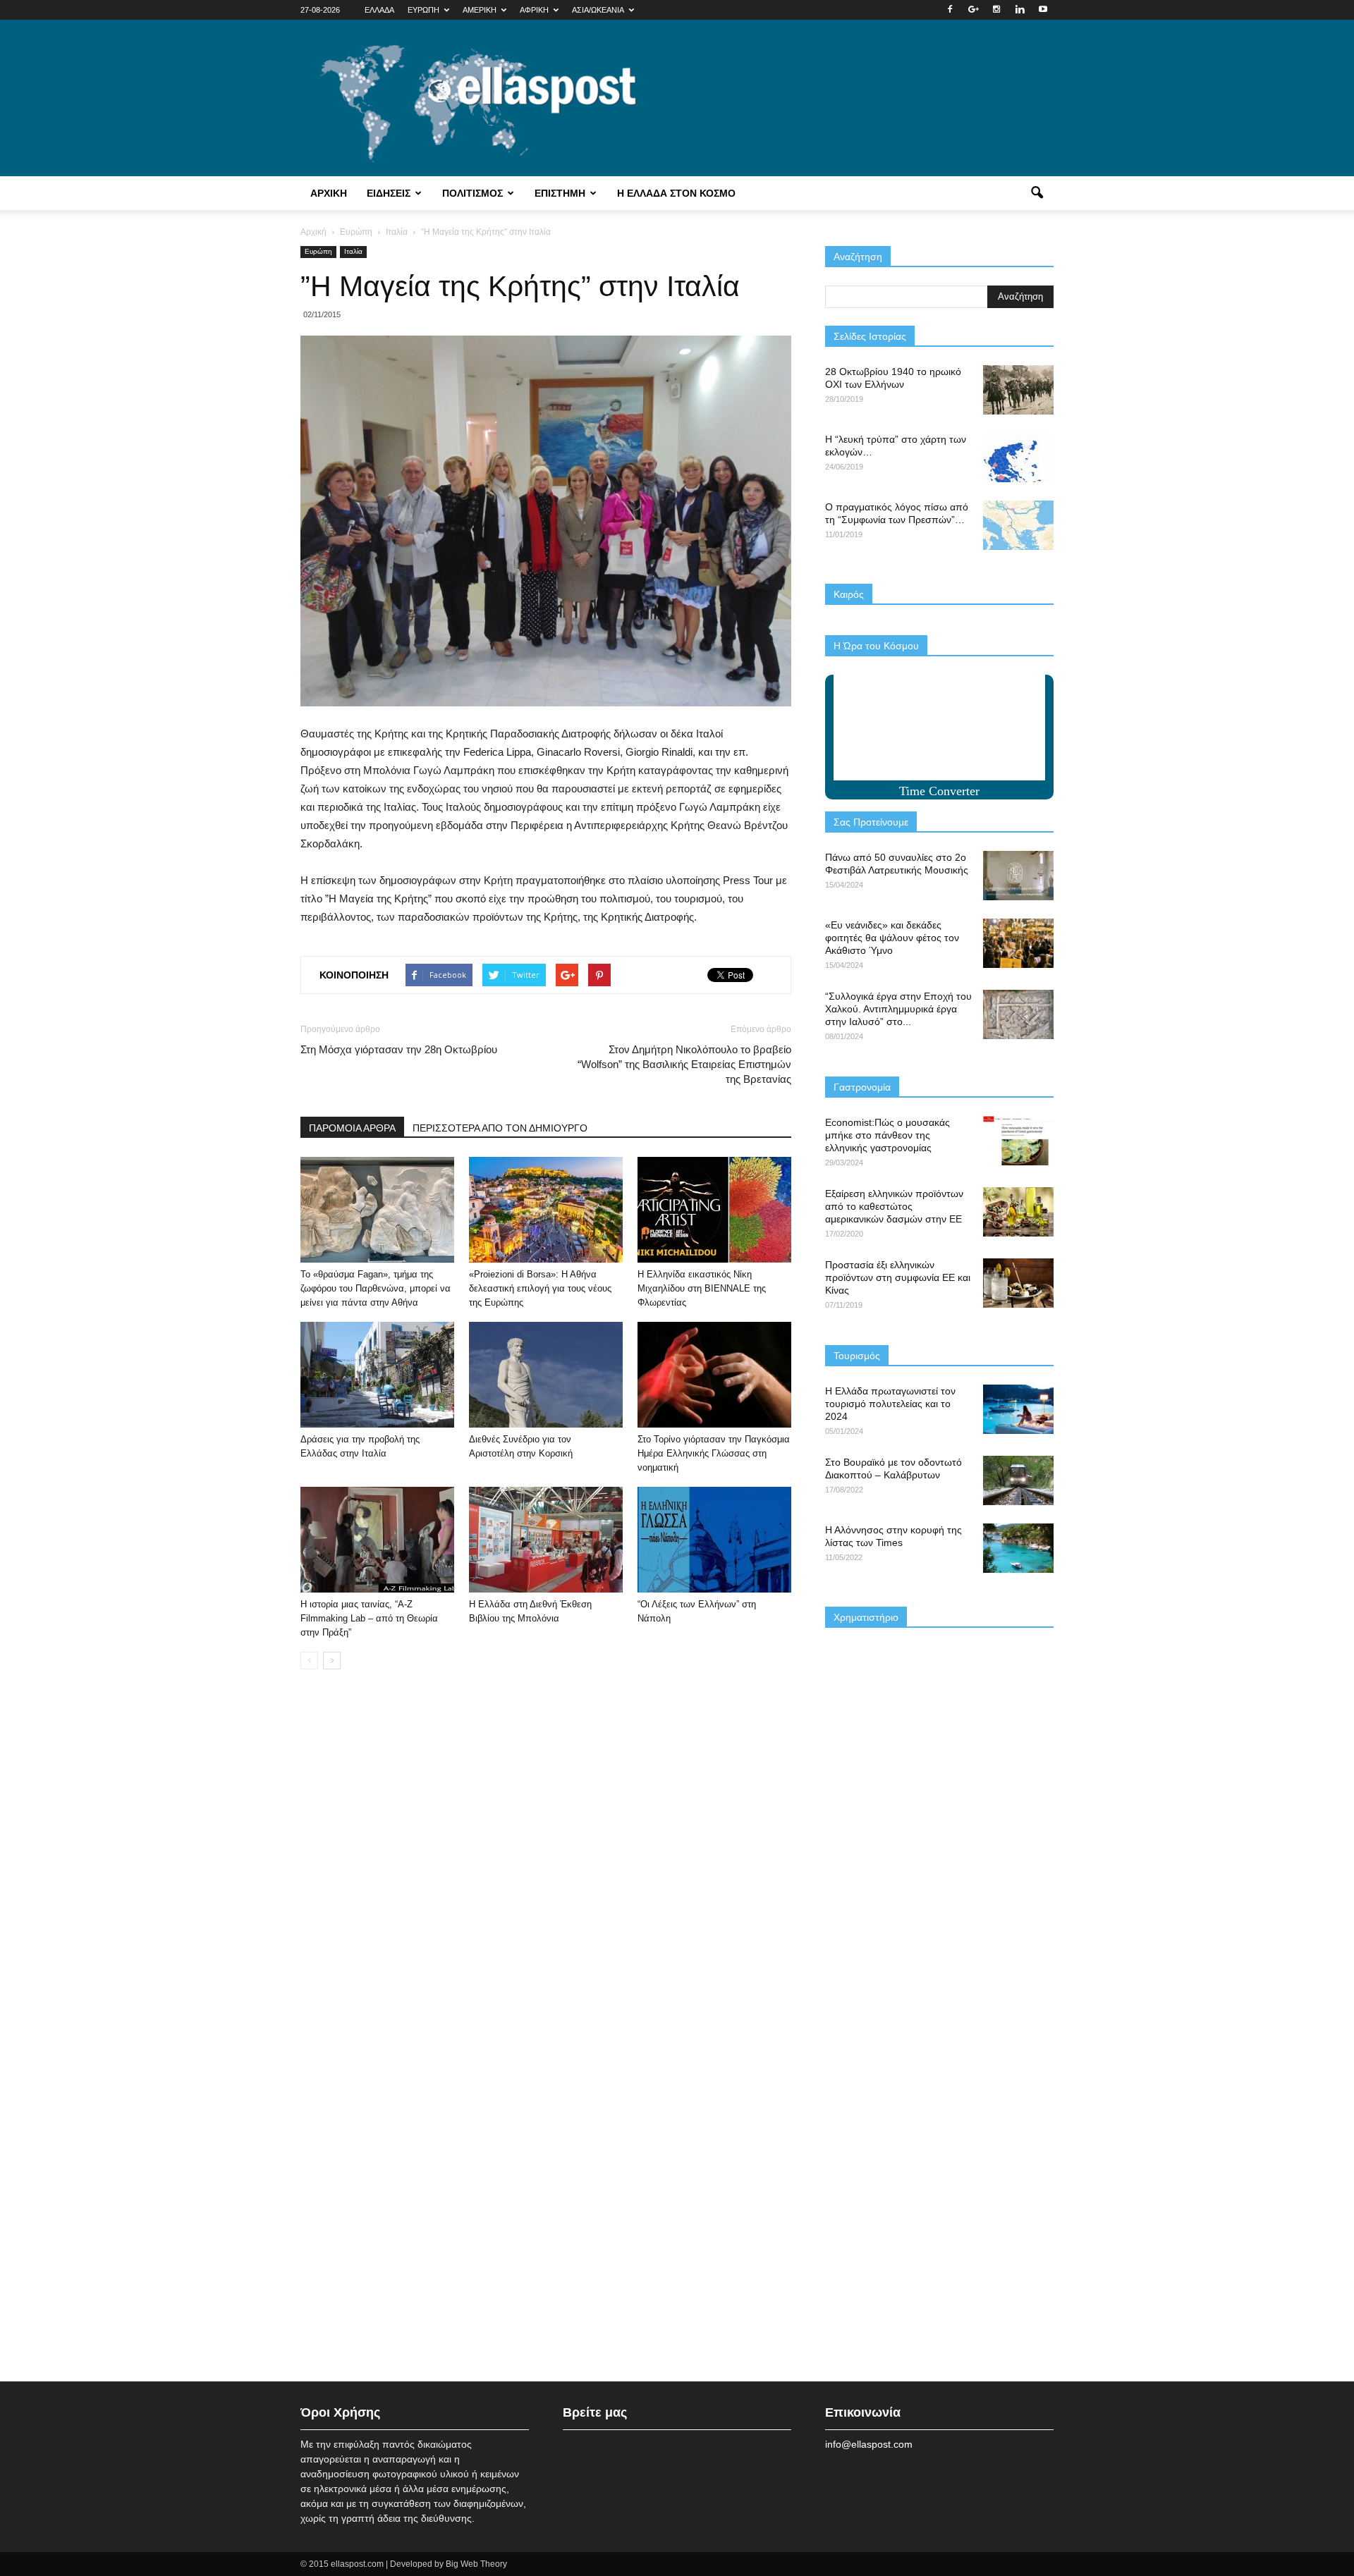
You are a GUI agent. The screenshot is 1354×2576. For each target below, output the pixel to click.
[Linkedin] (1020, 10)
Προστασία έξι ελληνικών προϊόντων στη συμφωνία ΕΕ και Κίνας (898, 1277)
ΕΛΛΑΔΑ (379, 10)
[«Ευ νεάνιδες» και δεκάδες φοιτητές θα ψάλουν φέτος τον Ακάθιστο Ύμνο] (1018, 943)
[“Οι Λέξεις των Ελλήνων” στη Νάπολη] (714, 1540)
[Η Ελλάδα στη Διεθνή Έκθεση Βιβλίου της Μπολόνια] (546, 1540)
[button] (1037, 193)
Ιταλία (353, 251)
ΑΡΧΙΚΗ (329, 193)
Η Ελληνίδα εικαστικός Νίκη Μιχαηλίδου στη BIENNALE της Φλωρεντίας (702, 1288)
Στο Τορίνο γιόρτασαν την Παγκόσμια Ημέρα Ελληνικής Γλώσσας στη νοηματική (714, 1453)
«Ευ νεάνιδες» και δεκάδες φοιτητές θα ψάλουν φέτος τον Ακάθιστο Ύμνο (892, 938)
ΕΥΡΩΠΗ (423, 10)
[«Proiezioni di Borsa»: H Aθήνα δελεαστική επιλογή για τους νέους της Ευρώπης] (546, 1210)
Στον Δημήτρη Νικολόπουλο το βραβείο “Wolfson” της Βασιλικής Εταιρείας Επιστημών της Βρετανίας (684, 1064)
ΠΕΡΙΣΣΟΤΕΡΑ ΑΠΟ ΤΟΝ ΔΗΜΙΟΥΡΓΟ (500, 1128)
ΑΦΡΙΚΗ (534, 10)
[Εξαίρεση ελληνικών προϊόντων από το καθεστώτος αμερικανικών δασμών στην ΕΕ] (1018, 1212)
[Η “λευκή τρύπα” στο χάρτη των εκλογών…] (1018, 458)
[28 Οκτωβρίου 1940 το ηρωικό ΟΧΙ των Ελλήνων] (1018, 390)
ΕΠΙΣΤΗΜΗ (560, 193)
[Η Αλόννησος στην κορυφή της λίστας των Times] (1018, 1548)
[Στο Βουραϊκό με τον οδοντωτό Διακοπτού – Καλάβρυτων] (1018, 1480)
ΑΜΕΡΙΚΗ (480, 10)
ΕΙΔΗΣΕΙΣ (389, 193)
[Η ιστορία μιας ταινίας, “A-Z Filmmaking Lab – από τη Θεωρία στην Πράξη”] (377, 1540)
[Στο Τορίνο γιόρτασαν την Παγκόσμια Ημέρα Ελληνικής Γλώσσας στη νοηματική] (714, 1375)
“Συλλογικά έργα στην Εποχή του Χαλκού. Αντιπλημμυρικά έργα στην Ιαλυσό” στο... (898, 1009)
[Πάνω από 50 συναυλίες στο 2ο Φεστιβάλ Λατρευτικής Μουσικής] (1018, 876)
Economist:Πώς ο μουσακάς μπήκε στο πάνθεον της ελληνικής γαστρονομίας (888, 1135)
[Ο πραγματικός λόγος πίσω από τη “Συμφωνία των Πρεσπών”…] (1018, 525)
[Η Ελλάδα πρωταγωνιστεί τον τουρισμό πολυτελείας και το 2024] (1018, 1409)
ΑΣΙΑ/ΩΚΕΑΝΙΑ (598, 10)
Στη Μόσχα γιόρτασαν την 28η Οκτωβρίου (399, 1049)
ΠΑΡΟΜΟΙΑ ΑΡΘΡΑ (352, 1128)
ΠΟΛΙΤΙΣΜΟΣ (472, 193)
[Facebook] (950, 10)
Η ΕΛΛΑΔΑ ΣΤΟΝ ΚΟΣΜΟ (676, 193)
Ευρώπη (318, 251)
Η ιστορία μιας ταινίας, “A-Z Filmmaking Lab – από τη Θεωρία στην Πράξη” (369, 1618)
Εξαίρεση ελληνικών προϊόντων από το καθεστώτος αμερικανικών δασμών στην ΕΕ (894, 1206)
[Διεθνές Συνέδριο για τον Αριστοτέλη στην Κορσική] (546, 1375)
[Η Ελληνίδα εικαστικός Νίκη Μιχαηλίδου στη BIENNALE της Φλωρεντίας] (714, 1210)
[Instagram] (996, 10)
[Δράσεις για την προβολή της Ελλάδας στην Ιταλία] (377, 1375)
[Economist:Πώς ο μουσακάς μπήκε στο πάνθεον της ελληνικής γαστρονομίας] (1018, 1141)
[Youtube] (1043, 10)
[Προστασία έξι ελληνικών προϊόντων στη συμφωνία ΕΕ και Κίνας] (1018, 1283)
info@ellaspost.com (869, 2444)
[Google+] (973, 10)
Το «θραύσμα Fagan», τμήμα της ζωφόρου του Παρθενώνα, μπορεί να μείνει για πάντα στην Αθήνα (376, 1288)
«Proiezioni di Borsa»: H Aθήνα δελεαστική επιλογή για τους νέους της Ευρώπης (540, 1288)
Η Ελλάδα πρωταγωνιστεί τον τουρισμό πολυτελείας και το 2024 (890, 1404)
